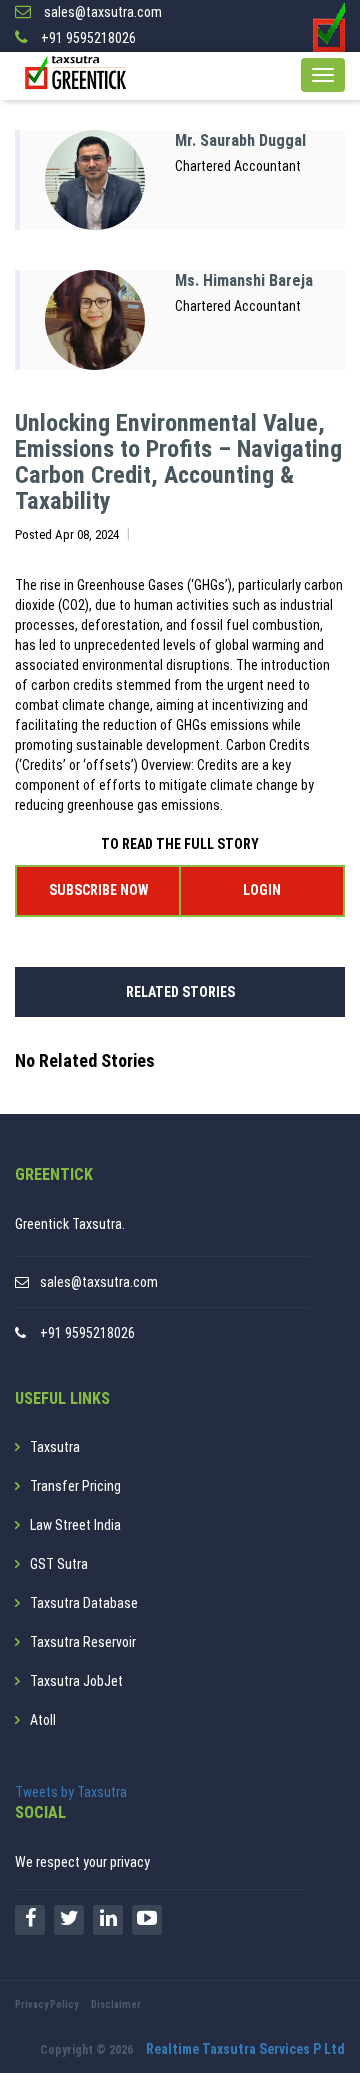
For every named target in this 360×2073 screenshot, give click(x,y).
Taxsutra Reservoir (83, 1642)
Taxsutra (55, 1447)
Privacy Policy (46, 2004)
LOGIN (262, 890)
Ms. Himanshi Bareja (244, 280)
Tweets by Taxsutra (71, 1792)
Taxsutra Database (84, 1603)
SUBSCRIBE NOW (98, 890)
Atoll (43, 1720)
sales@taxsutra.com (99, 1282)
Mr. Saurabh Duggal (240, 140)
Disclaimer (116, 2004)
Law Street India (75, 1525)
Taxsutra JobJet (76, 1681)
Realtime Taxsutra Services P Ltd (245, 2049)
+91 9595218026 (87, 1333)
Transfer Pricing (75, 1486)
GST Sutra (59, 1564)
